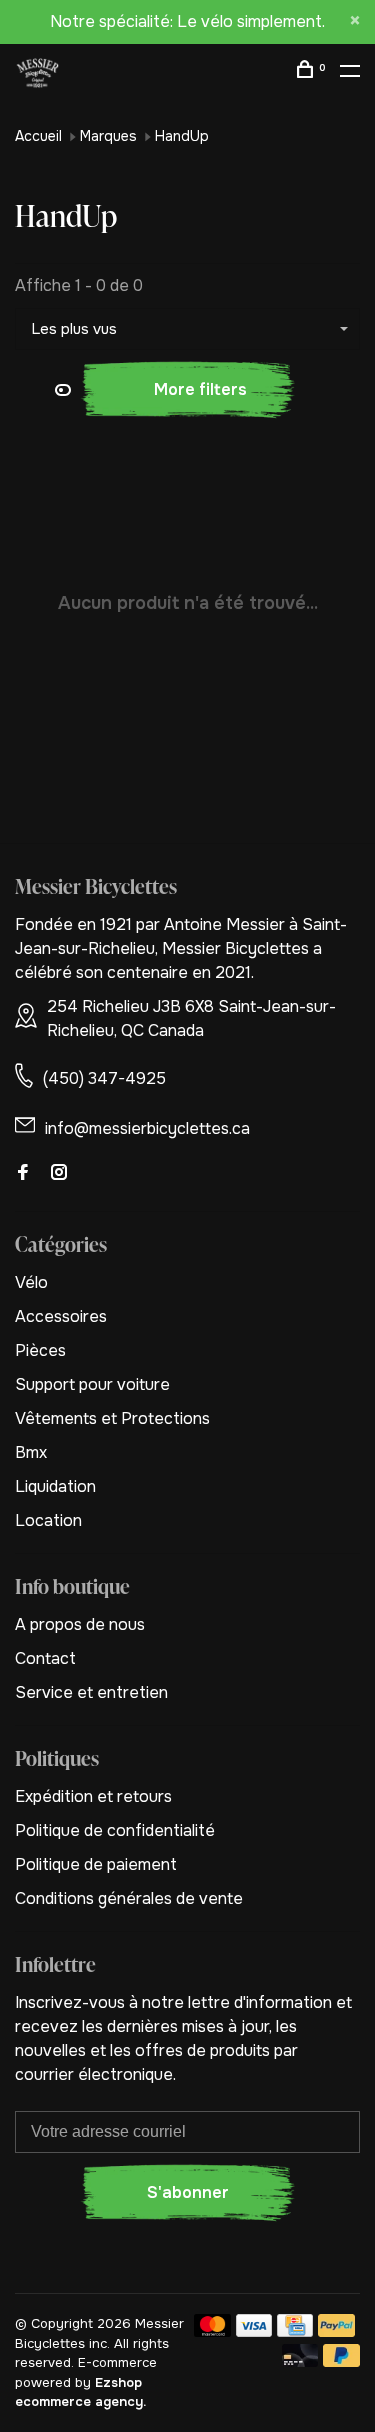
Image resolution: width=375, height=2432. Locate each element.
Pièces (40, 1350)
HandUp (182, 136)
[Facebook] (23, 1173)
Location (48, 1520)
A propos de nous (80, 1624)
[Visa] (254, 2331)
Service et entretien (91, 1692)
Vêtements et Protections (112, 1418)
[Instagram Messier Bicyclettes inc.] (59, 1173)
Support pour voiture (92, 1384)
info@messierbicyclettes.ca (147, 1128)
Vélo (31, 1282)
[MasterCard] (212, 2331)
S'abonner (188, 2192)
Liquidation (55, 1486)
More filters (200, 389)
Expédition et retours (93, 1796)
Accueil (38, 136)
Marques (108, 136)
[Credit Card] (295, 2331)
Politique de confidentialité (115, 1830)
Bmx (31, 1452)
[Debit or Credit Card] (300, 2361)
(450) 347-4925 (104, 1078)
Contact (45, 1658)
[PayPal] (336, 2331)
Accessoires (61, 1316)
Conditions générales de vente (129, 1898)
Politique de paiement (96, 1864)
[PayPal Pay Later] (341, 2361)
